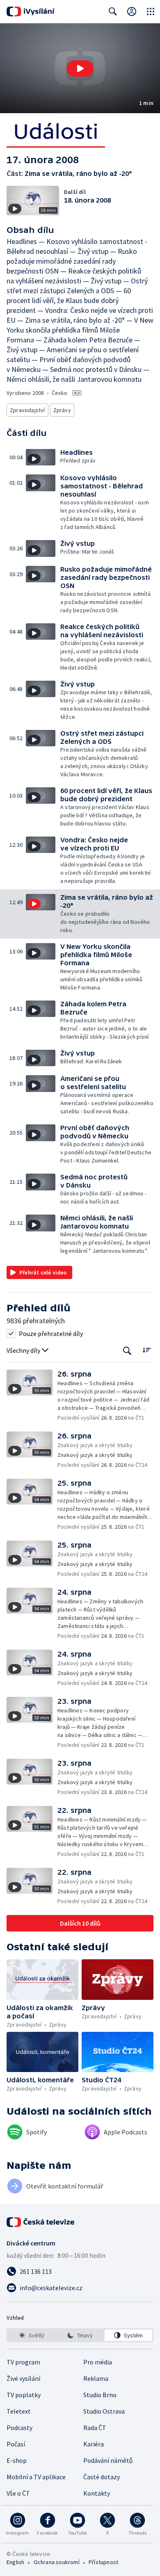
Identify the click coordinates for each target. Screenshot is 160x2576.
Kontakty (97, 2493)
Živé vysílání (23, 2378)
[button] (80, 68)
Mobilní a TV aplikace (36, 2477)
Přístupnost (103, 2562)
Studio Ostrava (104, 2411)
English (15, 2562)
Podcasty (19, 2428)
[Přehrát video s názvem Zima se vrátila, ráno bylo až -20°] (80, 68)
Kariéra (94, 2444)
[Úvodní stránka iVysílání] (31, 11)
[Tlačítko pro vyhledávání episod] (127, 1351)
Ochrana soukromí (57, 2562)
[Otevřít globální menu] (151, 11)
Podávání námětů (108, 2460)
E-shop (17, 2460)
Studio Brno (100, 2395)
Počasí (16, 2444)
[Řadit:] (147, 1350)
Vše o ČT (18, 2493)
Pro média (98, 2362)
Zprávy (62, 410)
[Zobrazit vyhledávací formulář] (113, 11)
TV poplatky (24, 2395)
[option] (32, 2335)
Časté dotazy (102, 2477)
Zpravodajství (27, 410)
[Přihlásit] (132, 11)
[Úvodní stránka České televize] (41, 2222)
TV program (23, 2362)
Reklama (96, 2378)
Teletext (19, 2411)
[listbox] (80, 2335)
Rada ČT (95, 2428)
